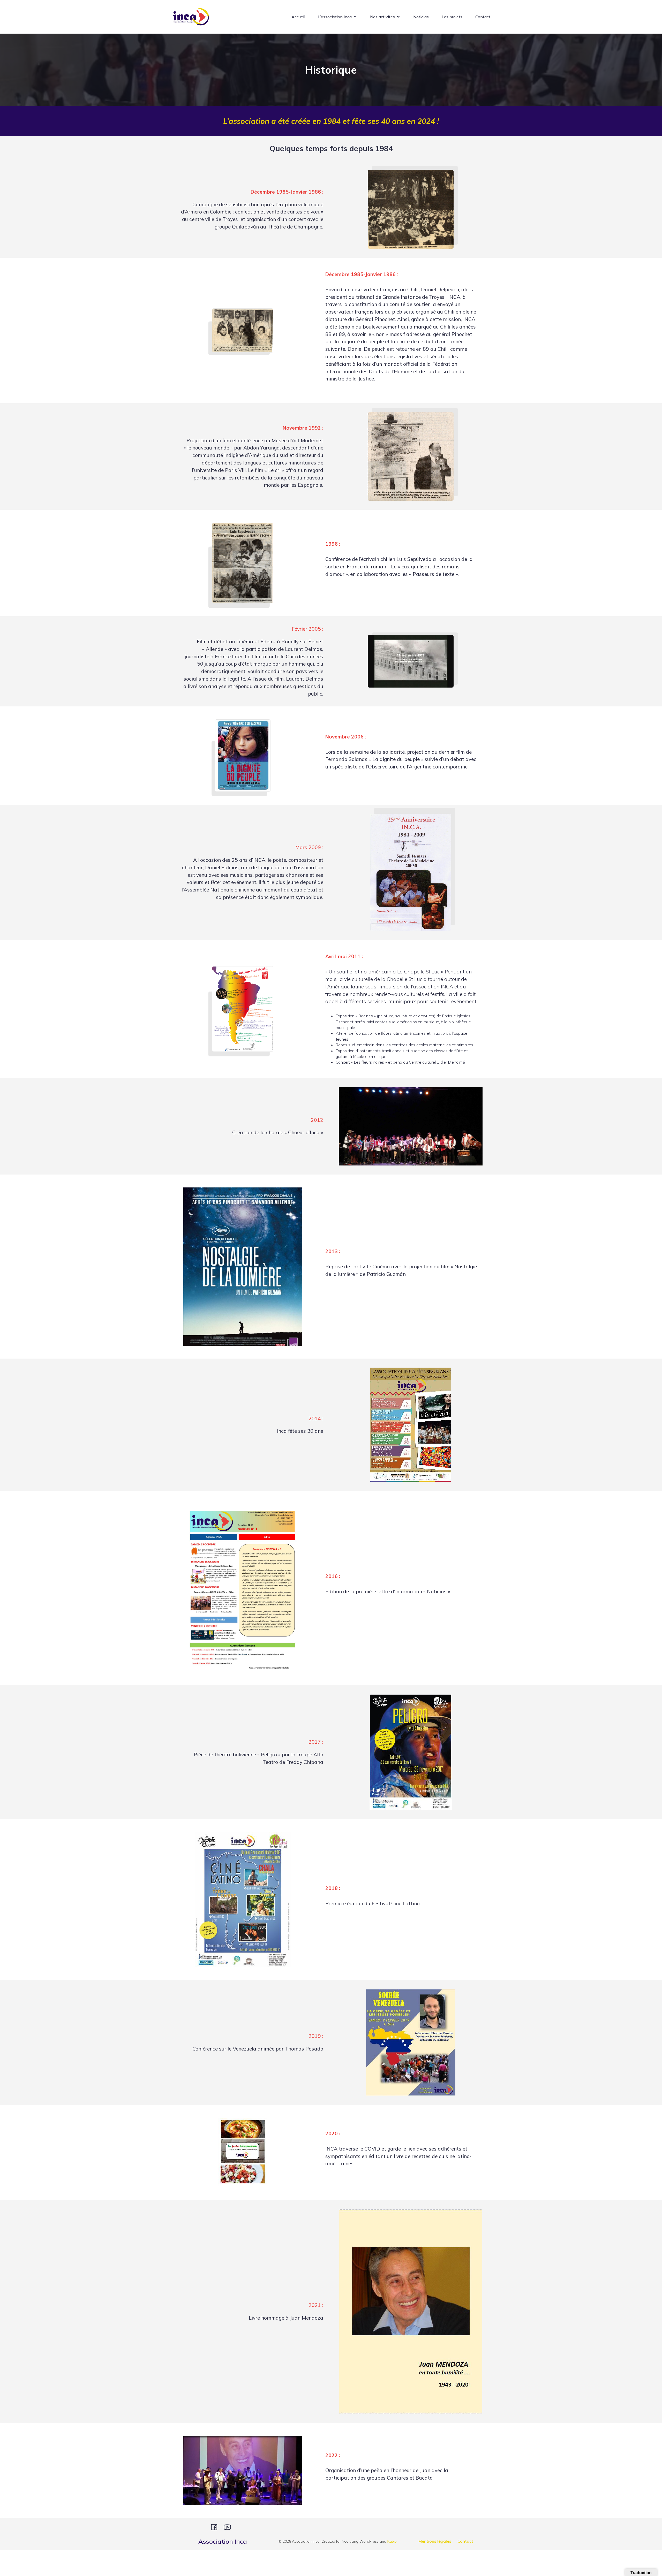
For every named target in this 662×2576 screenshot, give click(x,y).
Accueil (298, 17)
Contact (483, 17)
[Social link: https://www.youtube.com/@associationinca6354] (229, 2527)
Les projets (452, 17)
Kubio (392, 2541)
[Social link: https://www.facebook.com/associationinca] (216, 2527)
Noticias (421, 17)
